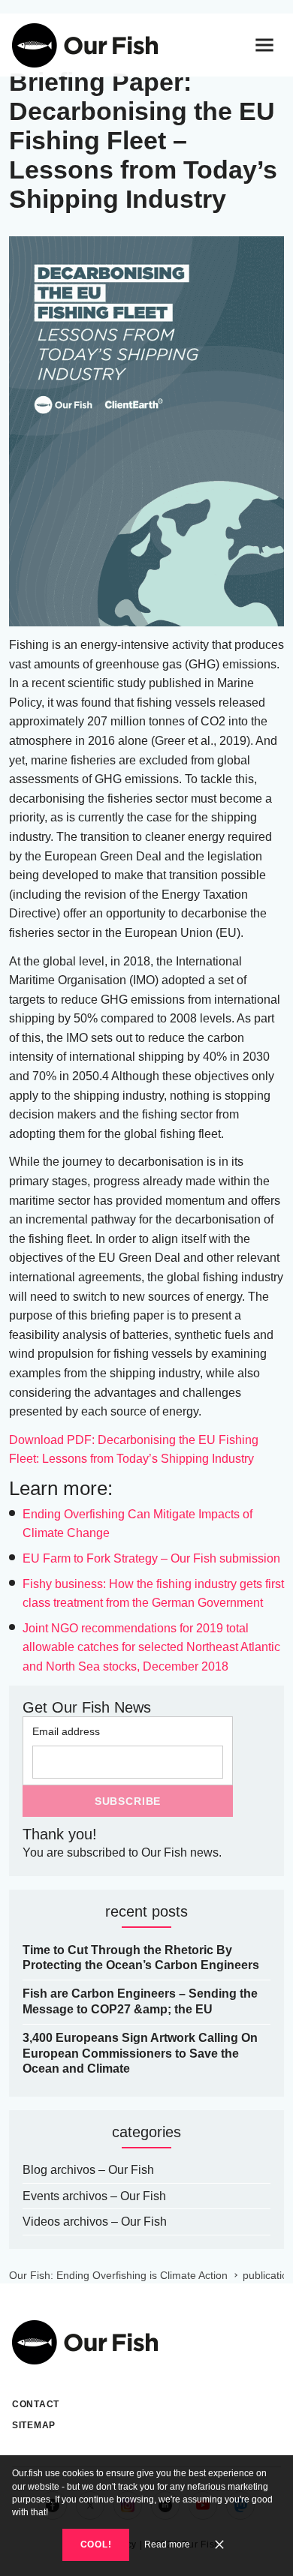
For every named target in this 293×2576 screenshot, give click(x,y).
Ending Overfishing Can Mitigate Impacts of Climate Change (137, 1524)
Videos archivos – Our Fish (95, 2222)
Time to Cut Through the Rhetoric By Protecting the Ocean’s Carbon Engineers (141, 1958)
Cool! (96, 2544)
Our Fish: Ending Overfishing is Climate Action (118, 2275)
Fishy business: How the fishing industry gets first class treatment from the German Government (153, 1594)
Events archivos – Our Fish (94, 2196)
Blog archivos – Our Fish (88, 2170)
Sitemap (34, 2425)
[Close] (219, 2544)
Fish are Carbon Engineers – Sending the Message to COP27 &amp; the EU (140, 2001)
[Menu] (264, 45)
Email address (66, 1731)
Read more (167, 2544)
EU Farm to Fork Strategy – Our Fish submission (151, 1558)
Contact (36, 2404)
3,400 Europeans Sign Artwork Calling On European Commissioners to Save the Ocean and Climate (140, 2054)
